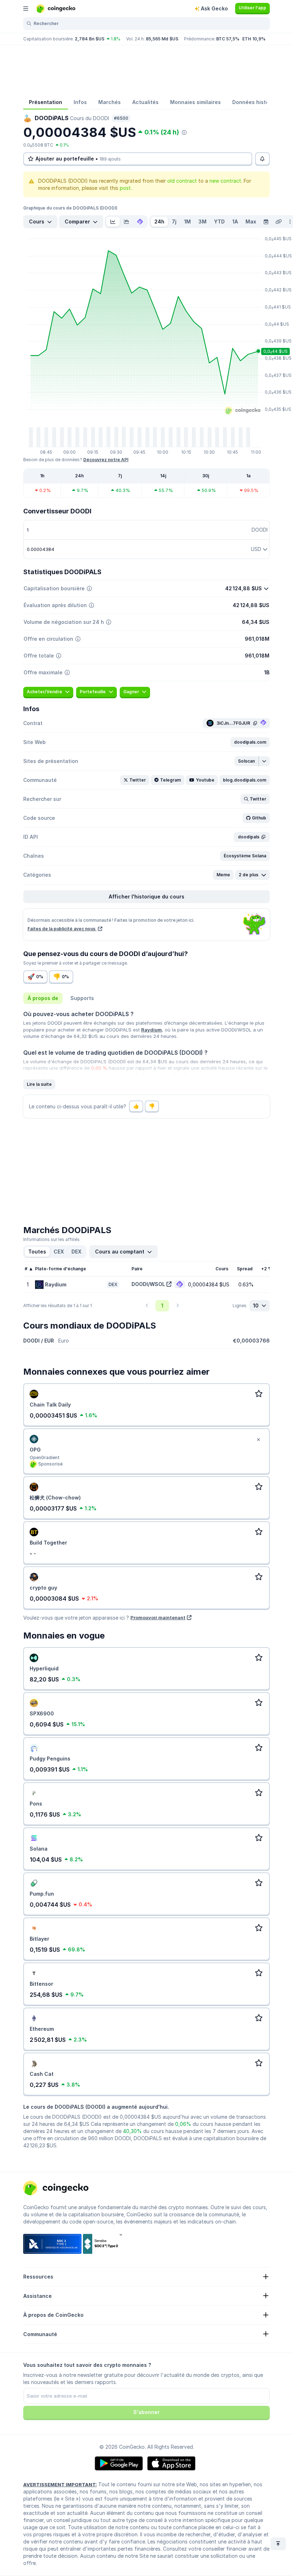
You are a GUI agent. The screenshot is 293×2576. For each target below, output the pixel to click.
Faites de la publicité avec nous (62, 929)
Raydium (152, 1030)
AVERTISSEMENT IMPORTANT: (60, 2484)
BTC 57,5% (228, 39)
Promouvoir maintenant (158, 1617)
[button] (250, 742)
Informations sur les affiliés (51, 1239)
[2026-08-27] (266, 222)
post (125, 188)
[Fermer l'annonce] (258, 1440)
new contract (225, 181)
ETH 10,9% (254, 39)
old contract (182, 181)
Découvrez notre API (106, 460)
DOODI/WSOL (148, 1284)
